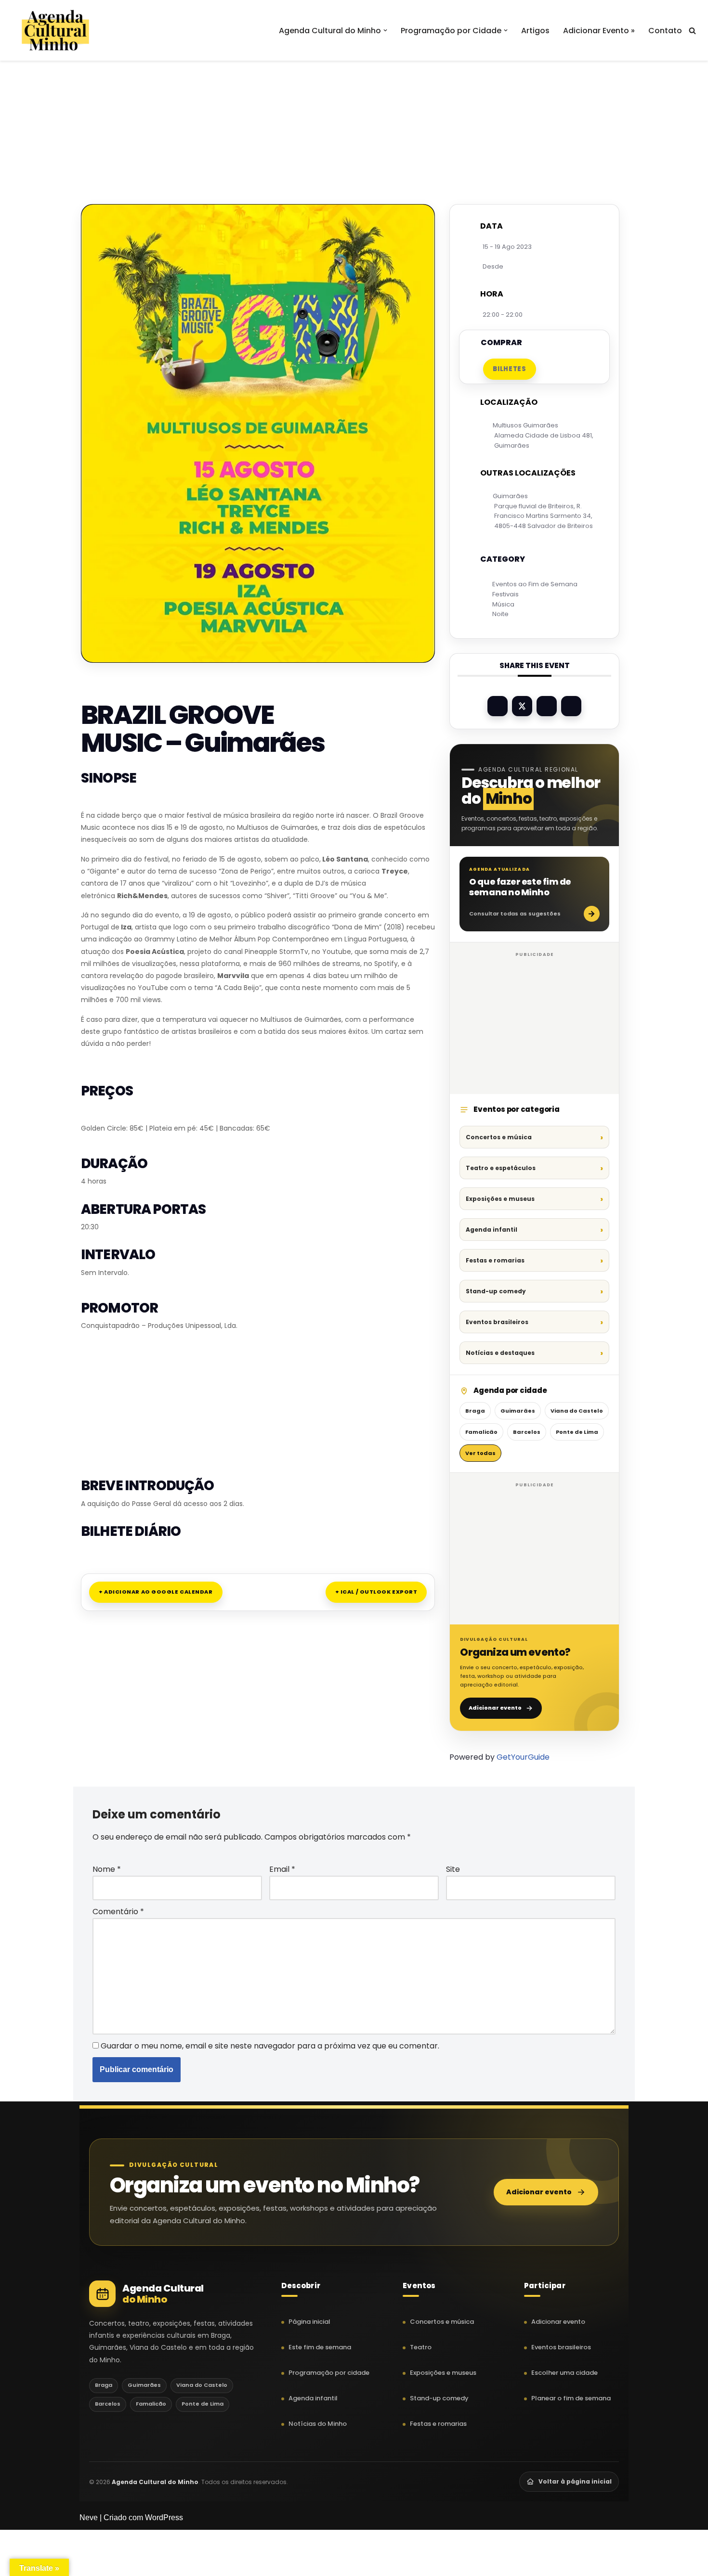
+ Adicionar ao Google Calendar (156, 1592)
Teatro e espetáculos (501, 1168)
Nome (107, 1869)
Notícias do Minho (318, 2424)
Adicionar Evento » (599, 31)
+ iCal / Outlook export (376, 1592)
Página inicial (309, 2322)
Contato (665, 31)
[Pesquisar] (692, 31)
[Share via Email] (571, 706)
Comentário (118, 1912)
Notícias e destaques (500, 1353)
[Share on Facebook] (498, 706)
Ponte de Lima (577, 1432)
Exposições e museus (500, 1199)
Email (282, 1869)
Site (453, 1869)
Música (503, 604)
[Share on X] (522, 706)
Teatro (421, 2347)
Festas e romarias (495, 1260)
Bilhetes (509, 369)
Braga (475, 1411)
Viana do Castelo (577, 1411)
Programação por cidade (329, 2373)
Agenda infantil (492, 1230)
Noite (500, 614)
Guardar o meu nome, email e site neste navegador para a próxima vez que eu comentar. (270, 2046)
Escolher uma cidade (564, 2373)
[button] (385, 30)
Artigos (535, 31)
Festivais (505, 594)
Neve (89, 2518)
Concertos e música (499, 1137)
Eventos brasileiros (497, 1322)
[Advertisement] (354, 110)
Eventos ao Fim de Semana (535, 584)
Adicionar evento (495, 1708)
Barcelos (527, 1432)
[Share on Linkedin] (547, 706)
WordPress (164, 2518)
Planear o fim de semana (571, 2398)
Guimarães (518, 1411)
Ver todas (480, 1453)
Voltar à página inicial (575, 2481)
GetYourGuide (523, 1757)
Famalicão (481, 1432)
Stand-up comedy (496, 1291)
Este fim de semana (320, 2347)
